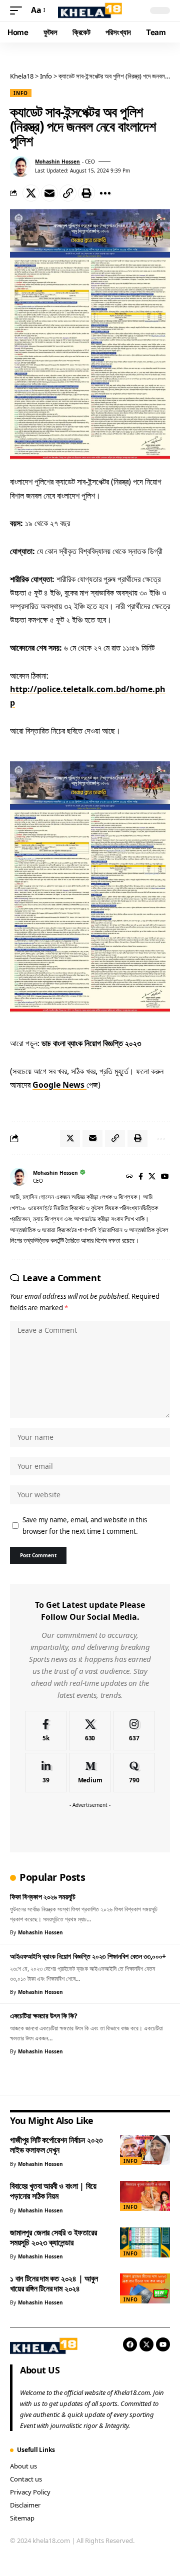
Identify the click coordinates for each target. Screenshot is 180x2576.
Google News (59, 1085)
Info (21, 93)
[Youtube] (163, 2344)
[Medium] (90, 1773)
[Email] (49, 193)
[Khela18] (90, 11)
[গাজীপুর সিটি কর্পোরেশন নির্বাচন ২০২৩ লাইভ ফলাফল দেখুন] (145, 2150)
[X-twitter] (146, 2344)
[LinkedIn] (46, 1773)
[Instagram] (134, 1731)
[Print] (86, 193)
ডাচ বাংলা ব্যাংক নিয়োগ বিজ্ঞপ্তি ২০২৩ (91, 1043)
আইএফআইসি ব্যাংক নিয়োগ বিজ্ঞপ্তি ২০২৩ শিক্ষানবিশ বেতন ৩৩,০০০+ (88, 1956)
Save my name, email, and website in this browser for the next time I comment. (85, 1526)
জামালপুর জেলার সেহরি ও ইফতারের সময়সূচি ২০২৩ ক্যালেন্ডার (53, 2237)
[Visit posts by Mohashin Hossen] (20, 167)
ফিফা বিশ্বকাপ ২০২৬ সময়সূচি (43, 1897)
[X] (152, 1177)
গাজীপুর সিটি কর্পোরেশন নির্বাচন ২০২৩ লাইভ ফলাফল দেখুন (56, 2145)
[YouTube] (165, 1177)
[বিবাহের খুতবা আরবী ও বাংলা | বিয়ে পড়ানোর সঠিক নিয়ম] (145, 2196)
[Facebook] (141, 1177)
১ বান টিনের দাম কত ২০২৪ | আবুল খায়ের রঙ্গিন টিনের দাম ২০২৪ (54, 2283)
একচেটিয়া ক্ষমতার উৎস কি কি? (44, 2016)
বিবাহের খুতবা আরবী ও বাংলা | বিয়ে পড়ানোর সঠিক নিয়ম (53, 2191)
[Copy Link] (68, 193)
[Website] (129, 1177)
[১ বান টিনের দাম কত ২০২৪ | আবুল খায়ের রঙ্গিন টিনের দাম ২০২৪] (145, 2288)
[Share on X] (31, 193)
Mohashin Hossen (57, 162)
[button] (18, 10)
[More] (105, 193)
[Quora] (134, 1773)
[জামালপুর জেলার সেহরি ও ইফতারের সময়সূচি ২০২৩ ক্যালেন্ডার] (145, 2242)
